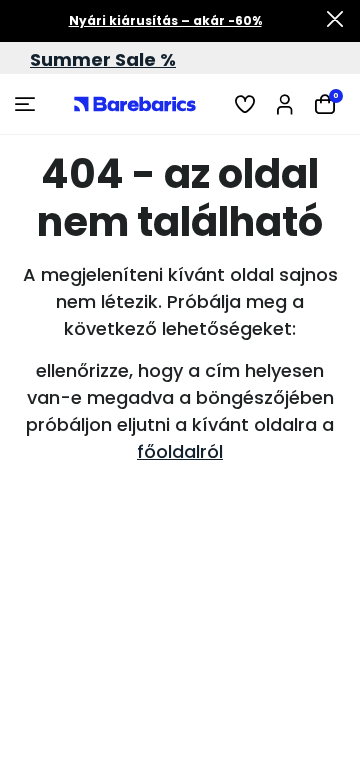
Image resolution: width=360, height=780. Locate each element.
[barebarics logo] (135, 104)
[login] (285, 104)
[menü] (27, 104)
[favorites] (245, 104)
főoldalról (180, 451)
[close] (335, 21)
